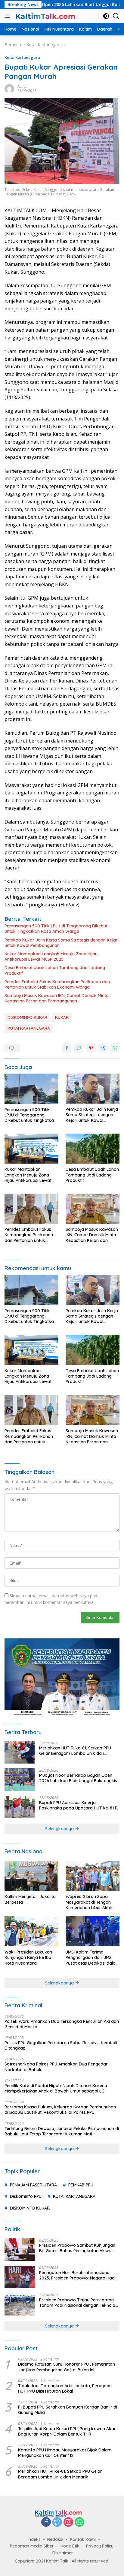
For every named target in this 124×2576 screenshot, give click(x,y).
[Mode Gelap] (106, 16)
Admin (22, 87)
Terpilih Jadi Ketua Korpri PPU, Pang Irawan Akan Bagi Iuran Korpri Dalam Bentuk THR (67, 2431)
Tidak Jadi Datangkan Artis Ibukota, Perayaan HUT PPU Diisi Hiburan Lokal (65, 2388)
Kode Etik (70, 2546)
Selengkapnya (60, 1829)
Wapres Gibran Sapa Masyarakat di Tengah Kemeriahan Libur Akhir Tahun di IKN (89, 1902)
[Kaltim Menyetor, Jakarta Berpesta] (31, 1876)
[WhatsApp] (79, 2522)
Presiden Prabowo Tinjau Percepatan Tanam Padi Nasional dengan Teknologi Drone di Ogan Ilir (79, 2303)
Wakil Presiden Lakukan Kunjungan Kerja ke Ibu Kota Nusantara (28, 1957)
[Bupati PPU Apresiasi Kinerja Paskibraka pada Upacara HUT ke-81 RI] (20, 1807)
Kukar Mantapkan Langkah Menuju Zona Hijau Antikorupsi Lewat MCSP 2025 (51, 957)
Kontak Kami (83, 2539)
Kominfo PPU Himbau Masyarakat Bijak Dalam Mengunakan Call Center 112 (65, 2453)
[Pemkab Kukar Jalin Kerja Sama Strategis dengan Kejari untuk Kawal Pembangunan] (93, 1089)
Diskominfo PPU (26, 2196)
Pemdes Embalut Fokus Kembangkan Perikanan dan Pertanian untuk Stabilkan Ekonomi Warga (57, 984)
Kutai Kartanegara (22, 57)
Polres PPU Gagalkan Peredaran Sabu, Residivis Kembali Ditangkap (61, 2045)
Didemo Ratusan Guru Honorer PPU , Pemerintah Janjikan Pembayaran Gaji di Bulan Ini (67, 2367)
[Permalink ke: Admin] (9, 88)
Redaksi (55, 2539)
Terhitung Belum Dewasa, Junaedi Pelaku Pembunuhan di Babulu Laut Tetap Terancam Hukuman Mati (62, 2131)
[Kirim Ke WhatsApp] (115, 1048)
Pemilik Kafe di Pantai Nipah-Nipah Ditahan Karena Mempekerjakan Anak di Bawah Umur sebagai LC (56, 2088)
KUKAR (62, 1017)
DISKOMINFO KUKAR (27, 1017)
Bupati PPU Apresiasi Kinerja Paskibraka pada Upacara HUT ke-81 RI (79, 1805)
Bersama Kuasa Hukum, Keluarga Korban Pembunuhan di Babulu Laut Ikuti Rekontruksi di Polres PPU (60, 2110)
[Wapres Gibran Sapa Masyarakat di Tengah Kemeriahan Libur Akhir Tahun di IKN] (93, 1876)
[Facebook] (46, 2522)
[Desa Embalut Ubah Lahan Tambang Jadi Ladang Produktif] (93, 1149)
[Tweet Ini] (79, 1048)
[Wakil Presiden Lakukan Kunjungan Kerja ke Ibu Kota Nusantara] (31, 1931)
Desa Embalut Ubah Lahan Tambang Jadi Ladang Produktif (55, 970)
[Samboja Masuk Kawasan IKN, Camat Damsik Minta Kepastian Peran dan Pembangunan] (93, 1209)
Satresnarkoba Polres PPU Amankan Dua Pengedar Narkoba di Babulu (56, 2067)
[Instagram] (68, 2522)
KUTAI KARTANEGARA (29, 1028)
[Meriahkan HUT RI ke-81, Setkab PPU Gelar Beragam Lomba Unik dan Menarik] (20, 1752)
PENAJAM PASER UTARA (33, 2185)
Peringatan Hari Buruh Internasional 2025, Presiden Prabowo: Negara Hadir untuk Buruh (78, 2275)
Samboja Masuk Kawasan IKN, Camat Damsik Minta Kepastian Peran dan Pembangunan (57, 998)
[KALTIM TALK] (45, 16)
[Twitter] (57, 2522)
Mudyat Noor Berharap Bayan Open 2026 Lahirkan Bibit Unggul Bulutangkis (78, 1778)
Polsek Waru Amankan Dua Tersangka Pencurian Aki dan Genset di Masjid (62, 2024)
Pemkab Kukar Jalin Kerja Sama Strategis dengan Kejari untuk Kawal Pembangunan (62, 943)
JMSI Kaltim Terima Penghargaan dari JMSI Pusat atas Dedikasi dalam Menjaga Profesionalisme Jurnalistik (93, 1958)
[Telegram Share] (103, 1048)
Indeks (34, 2539)
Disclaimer (63, 2553)
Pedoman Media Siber (32, 2546)
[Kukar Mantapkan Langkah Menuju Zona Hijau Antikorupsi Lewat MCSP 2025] (31, 1149)
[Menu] (9, 16)
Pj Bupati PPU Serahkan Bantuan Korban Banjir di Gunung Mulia (68, 2410)
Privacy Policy (100, 2546)
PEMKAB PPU (81, 2185)
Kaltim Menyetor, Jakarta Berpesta (30, 1899)
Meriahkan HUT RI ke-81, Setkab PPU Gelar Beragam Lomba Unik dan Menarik (75, 1751)
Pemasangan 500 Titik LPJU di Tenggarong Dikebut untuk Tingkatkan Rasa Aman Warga (56, 929)
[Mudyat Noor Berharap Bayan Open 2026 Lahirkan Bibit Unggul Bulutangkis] (20, 1780)
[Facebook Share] (67, 1048)
